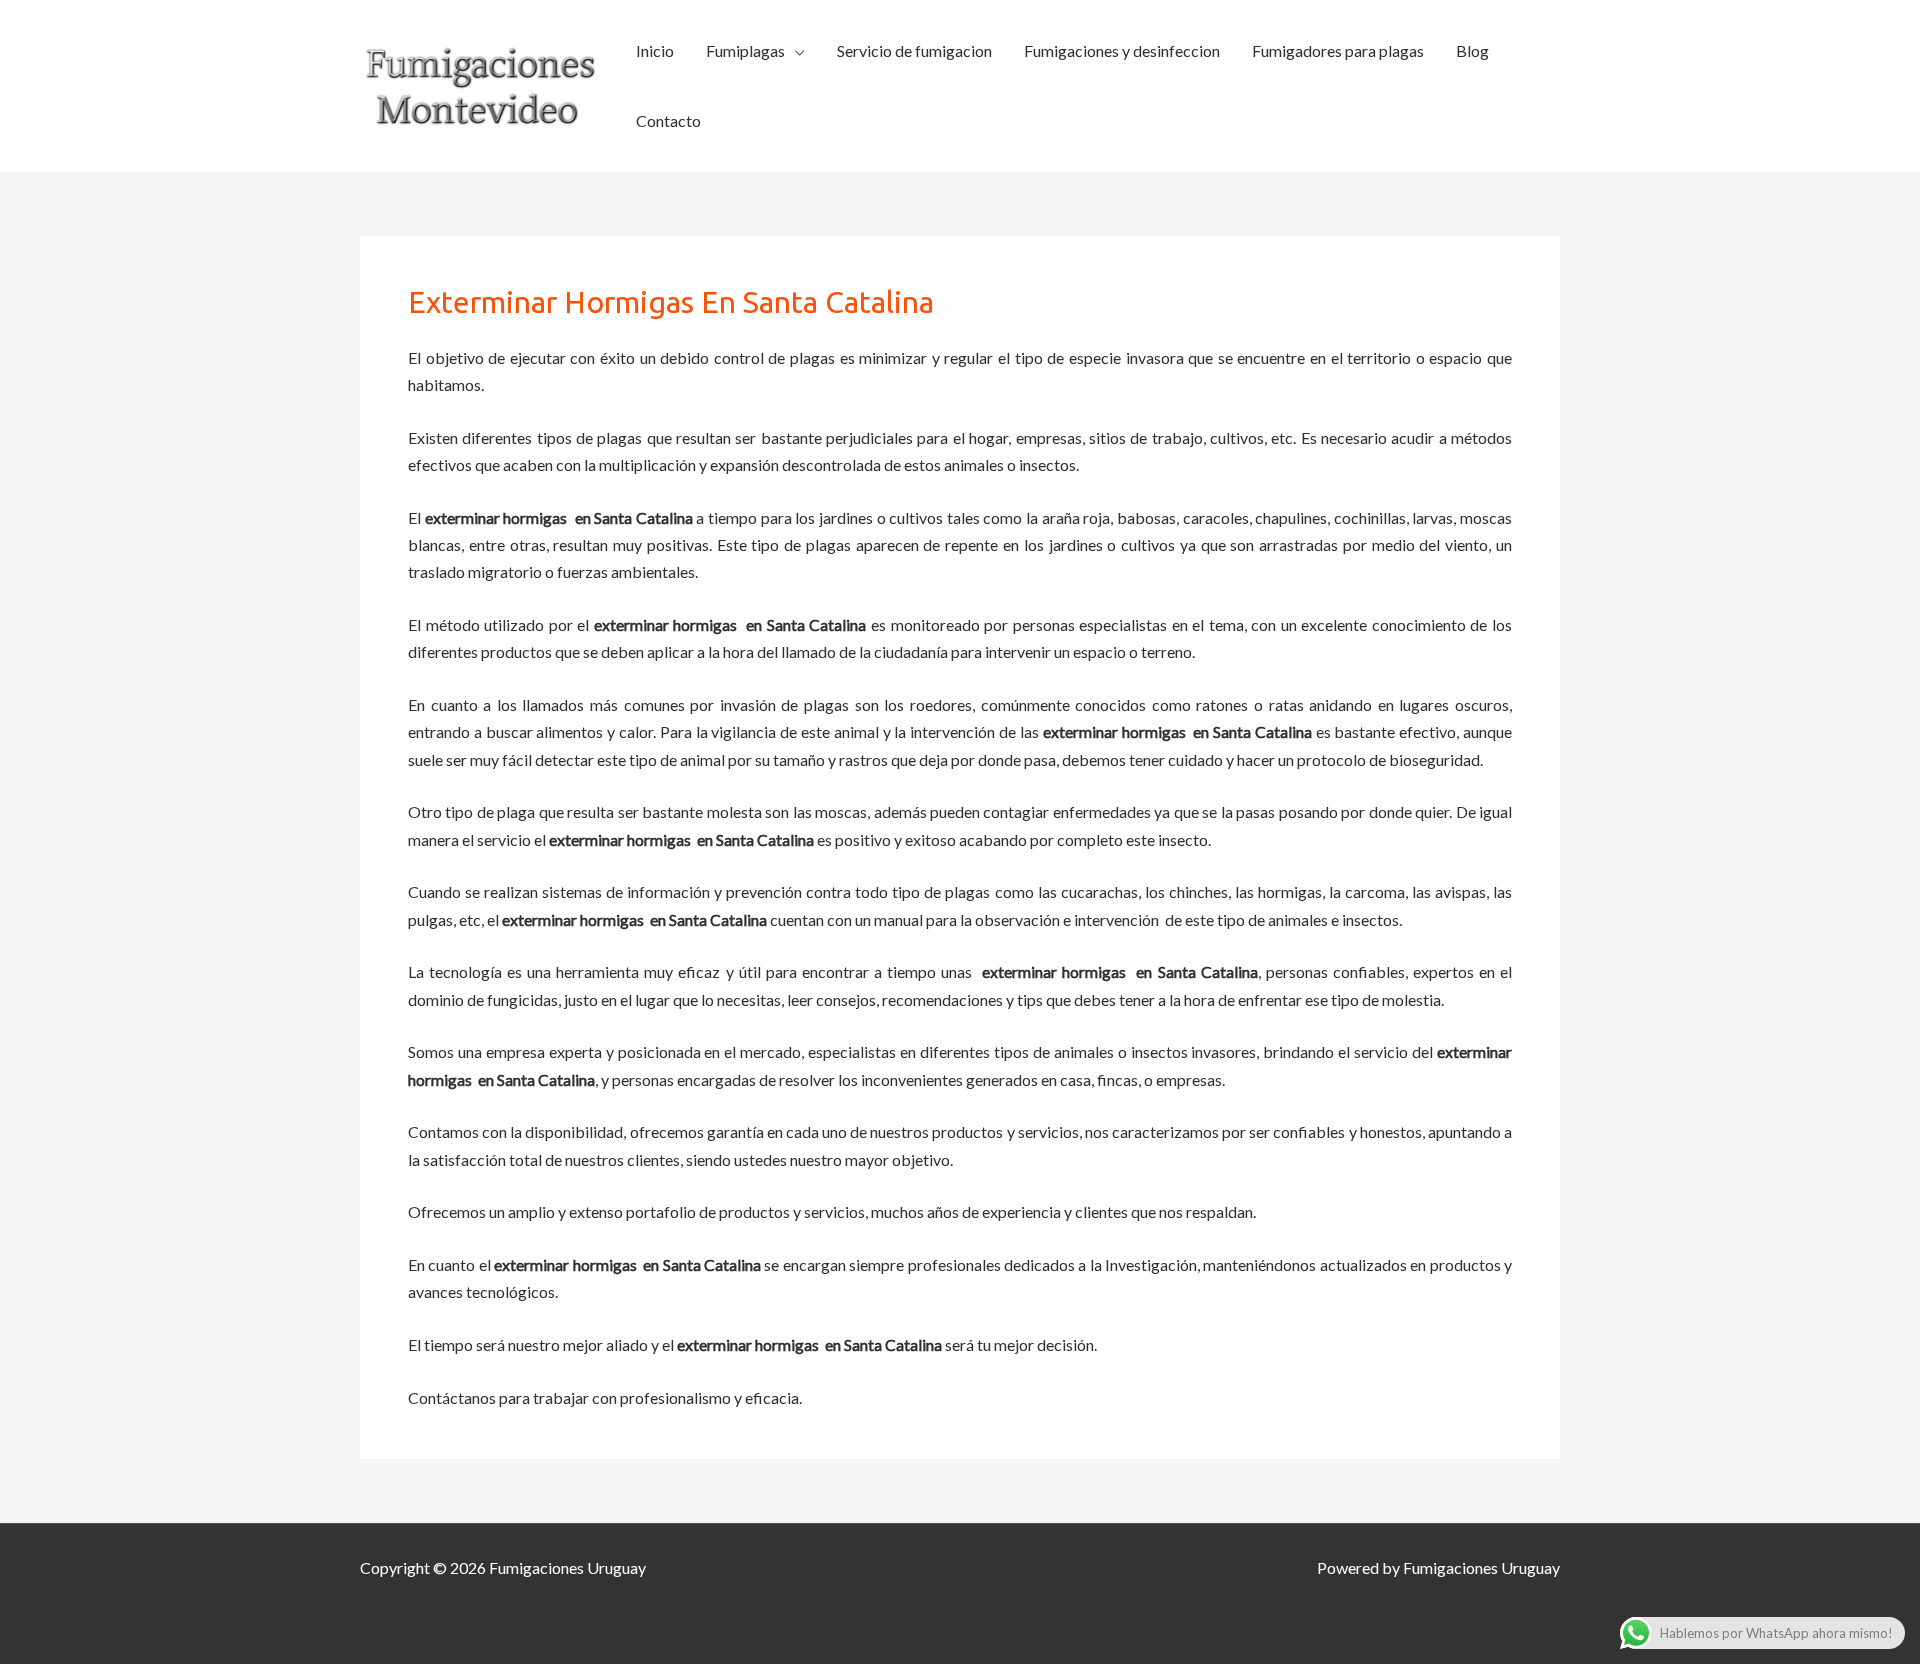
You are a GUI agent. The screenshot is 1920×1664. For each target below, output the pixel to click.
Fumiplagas (745, 50)
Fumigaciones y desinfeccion (1122, 50)
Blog (1472, 50)
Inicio (655, 50)
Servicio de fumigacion (914, 50)
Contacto (668, 120)
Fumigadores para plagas (1338, 50)
